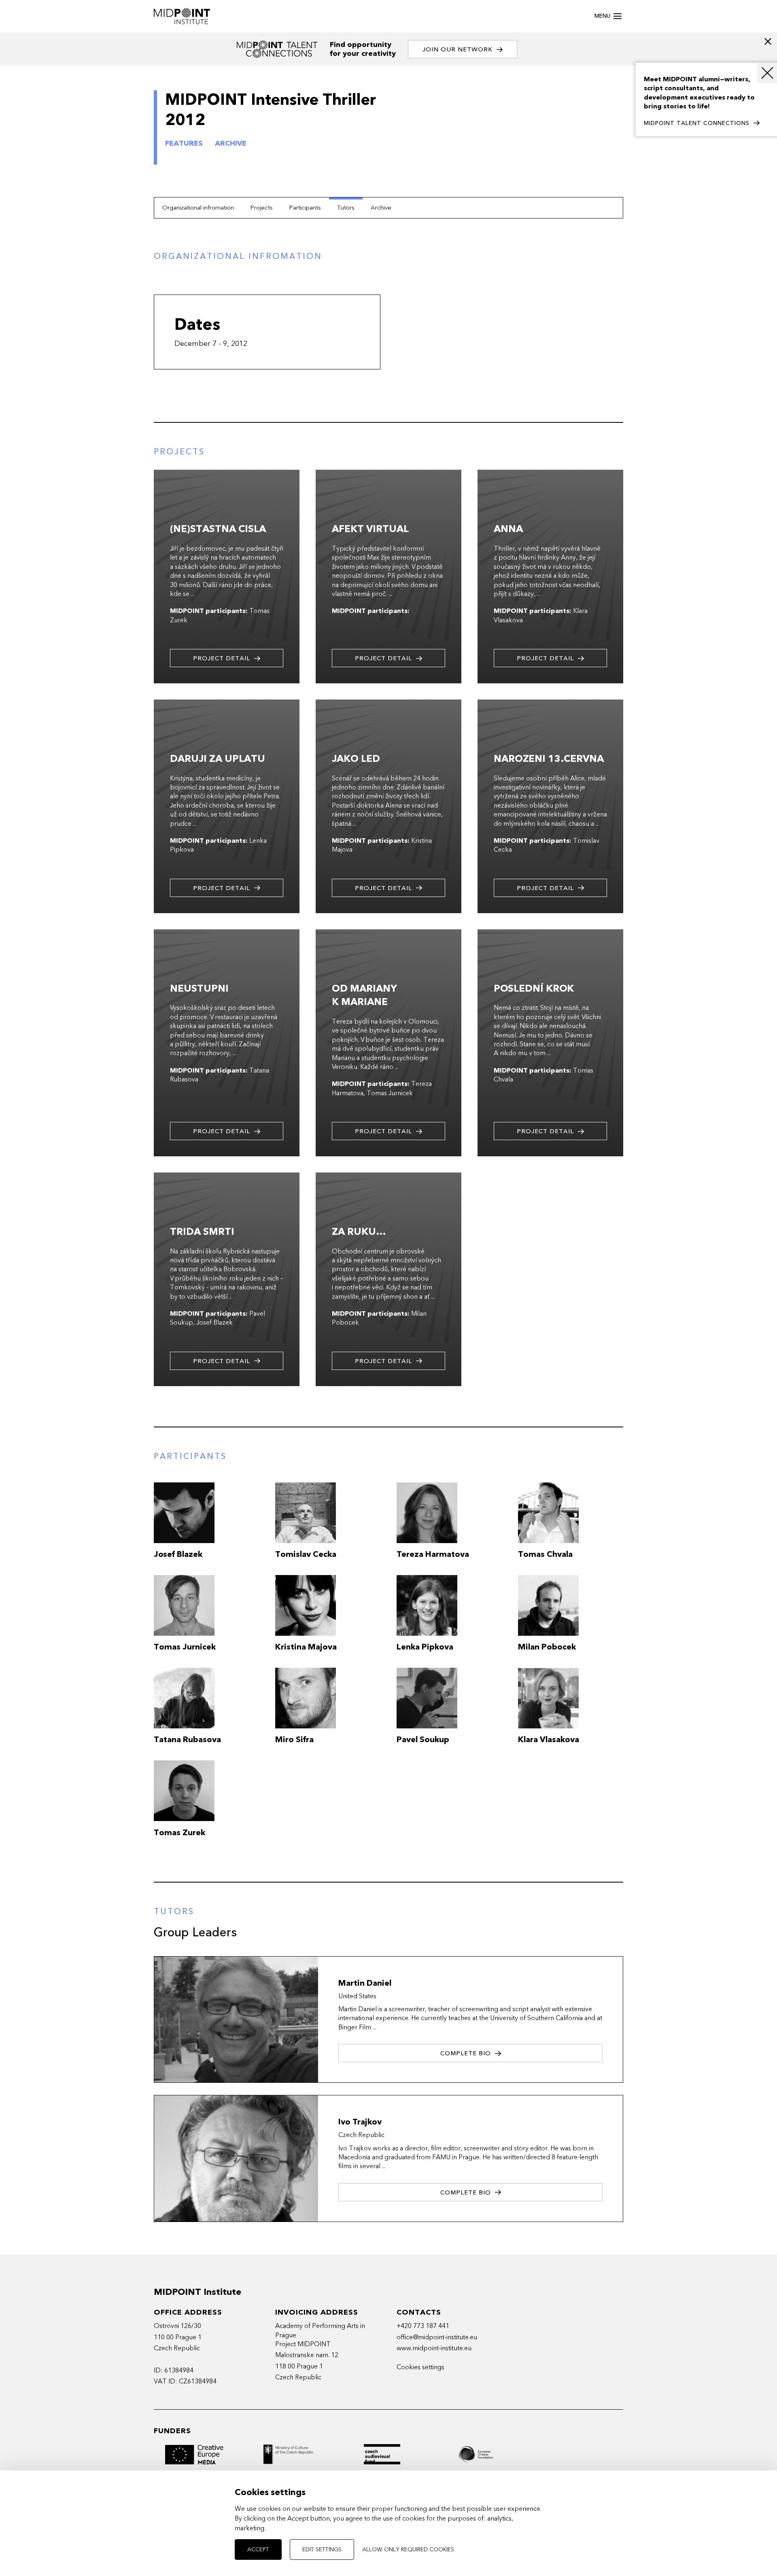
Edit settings (322, 2549)
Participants (305, 208)
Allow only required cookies (408, 2549)
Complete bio (466, 2053)
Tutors (346, 208)
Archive (381, 208)
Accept (258, 2549)
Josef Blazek (214, 1323)
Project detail (222, 658)
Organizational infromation (198, 208)
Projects (261, 208)
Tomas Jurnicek (390, 1093)
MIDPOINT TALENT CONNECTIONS (697, 123)
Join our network (457, 49)
